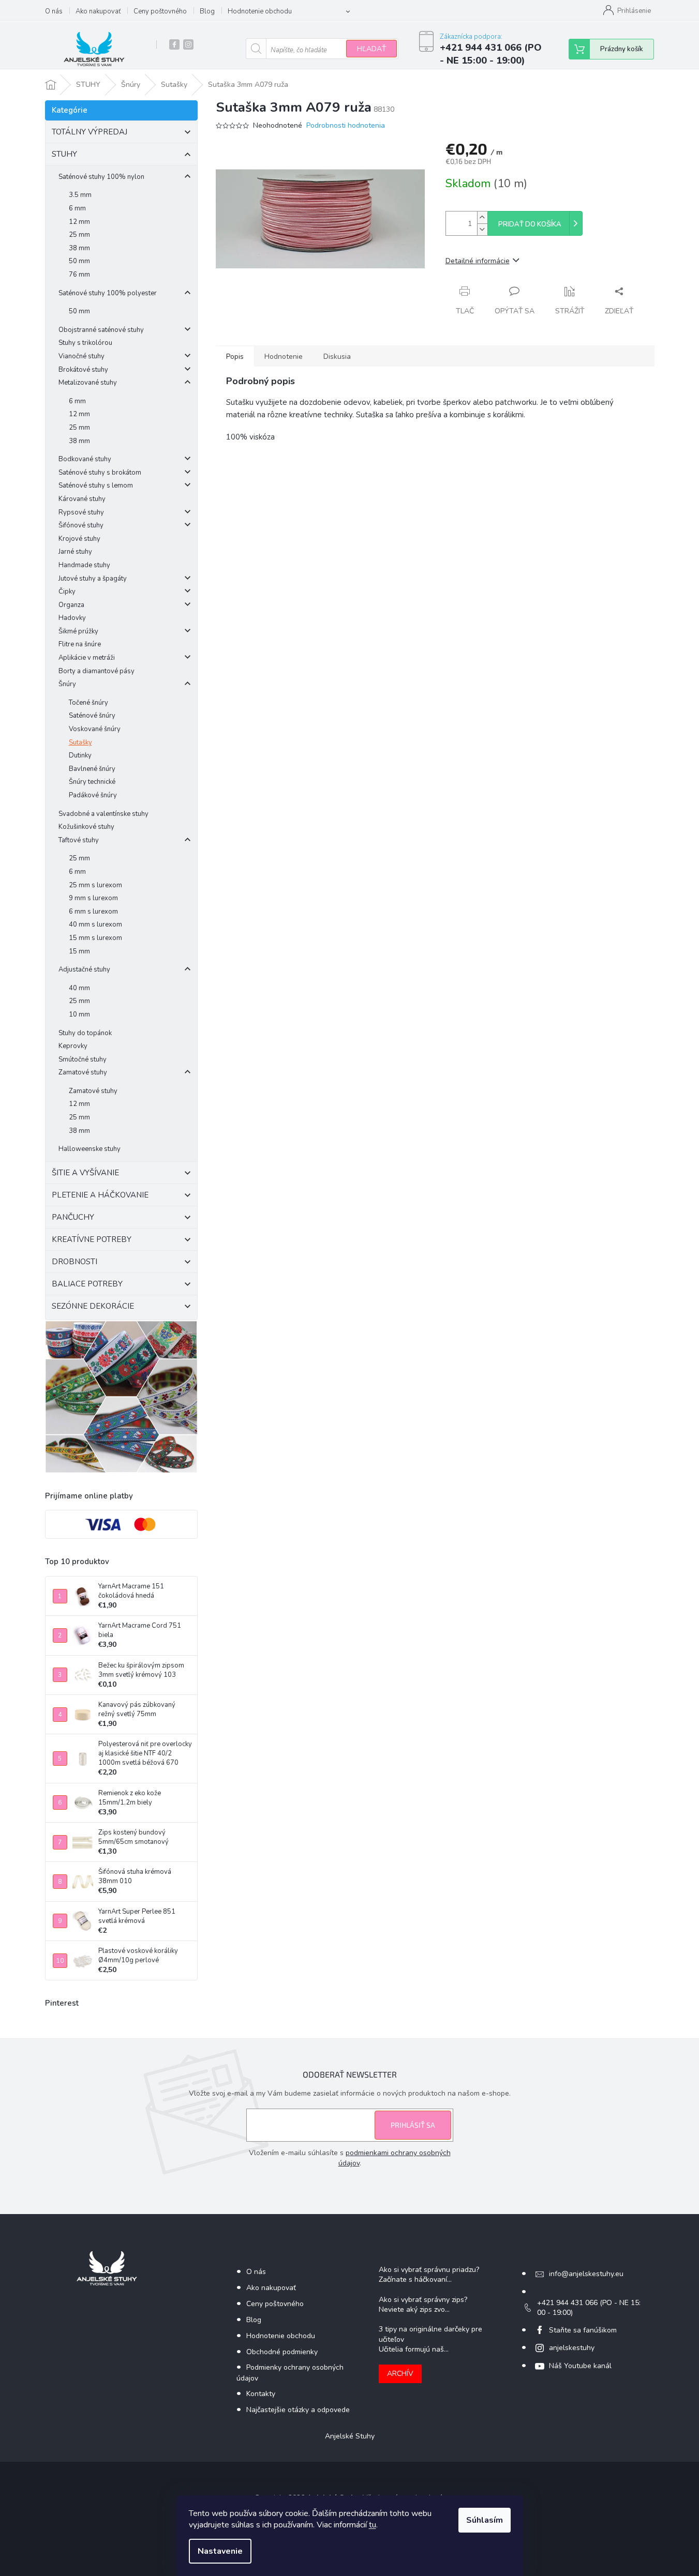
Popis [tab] (235, 357)
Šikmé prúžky (78, 631)
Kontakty (261, 2394)
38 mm (79, 248)
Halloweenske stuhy (90, 1149)
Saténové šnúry (92, 716)
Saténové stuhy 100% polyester (108, 293)
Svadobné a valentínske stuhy (103, 814)
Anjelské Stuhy (350, 2436)
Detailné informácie (478, 261)
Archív (400, 2374)
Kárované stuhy (82, 499)
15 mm (79, 951)
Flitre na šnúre (80, 644)
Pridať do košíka (530, 224)
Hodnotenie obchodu (260, 11)
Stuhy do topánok (85, 1033)
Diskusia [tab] (337, 357)
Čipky (67, 592)
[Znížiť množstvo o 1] (482, 229)
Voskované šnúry (95, 729)
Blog (207, 11)
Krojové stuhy (79, 539)
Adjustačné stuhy (84, 969)
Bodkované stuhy (85, 459)
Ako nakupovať (98, 11)
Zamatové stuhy (83, 1072)
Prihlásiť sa (413, 2125)
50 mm (79, 261)
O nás (54, 11)
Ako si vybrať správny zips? (423, 2300)
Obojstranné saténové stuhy (101, 330)
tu (373, 2525)
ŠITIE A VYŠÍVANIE (85, 1173)
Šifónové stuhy (81, 525)
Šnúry (67, 684)
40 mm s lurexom (95, 925)
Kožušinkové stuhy (86, 827)
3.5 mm (80, 195)
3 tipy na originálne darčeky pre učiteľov (430, 2334)
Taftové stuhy (79, 840)
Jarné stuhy (75, 552)
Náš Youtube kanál (580, 2366)
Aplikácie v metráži (87, 658)
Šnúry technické (92, 782)
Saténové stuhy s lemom (96, 486)
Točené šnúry (88, 703)
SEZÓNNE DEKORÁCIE (93, 1306)
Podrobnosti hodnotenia (346, 125)
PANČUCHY (73, 1217)
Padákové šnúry (93, 795)
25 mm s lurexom (95, 885)
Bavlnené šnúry (92, 769)
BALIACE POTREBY (87, 1284)
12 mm (79, 222)
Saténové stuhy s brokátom (100, 473)
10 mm (79, 1014)
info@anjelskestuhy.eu (586, 2274)
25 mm (79, 235)
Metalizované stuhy (88, 383)
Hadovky (72, 618)
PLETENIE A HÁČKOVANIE (100, 1195)
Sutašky (80, 743)
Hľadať (371, 49)
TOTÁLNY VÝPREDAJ (90, 132)
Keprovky (73, 1046)
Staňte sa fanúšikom (583, 2330)
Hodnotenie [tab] (284, 357)
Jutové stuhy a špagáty (93, 579)
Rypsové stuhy (81, 512)
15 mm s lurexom (95, 938)
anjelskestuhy (572, 2348)
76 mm (79, 275)
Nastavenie (220, 2551)
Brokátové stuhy (83, 370)
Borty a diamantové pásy (96, 671)
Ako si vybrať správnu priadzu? (429, 2270)
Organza (71, 605)
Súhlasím (485, 2520)
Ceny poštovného (160, 11)
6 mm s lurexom (93, 912)
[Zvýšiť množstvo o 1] (482, 217)
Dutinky (80, 755)
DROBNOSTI (75, 1262)
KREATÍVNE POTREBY (92, 1239)
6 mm (77, 208)
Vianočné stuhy (81, 356)
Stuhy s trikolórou (85, 343)
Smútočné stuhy (83, 1059)
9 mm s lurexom (93, 898)
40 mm (79, 988)
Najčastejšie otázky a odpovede (298, 2410)
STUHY (64, 154)
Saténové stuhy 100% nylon (101, 177)
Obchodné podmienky (282, 2352)
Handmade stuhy (84, 565)
